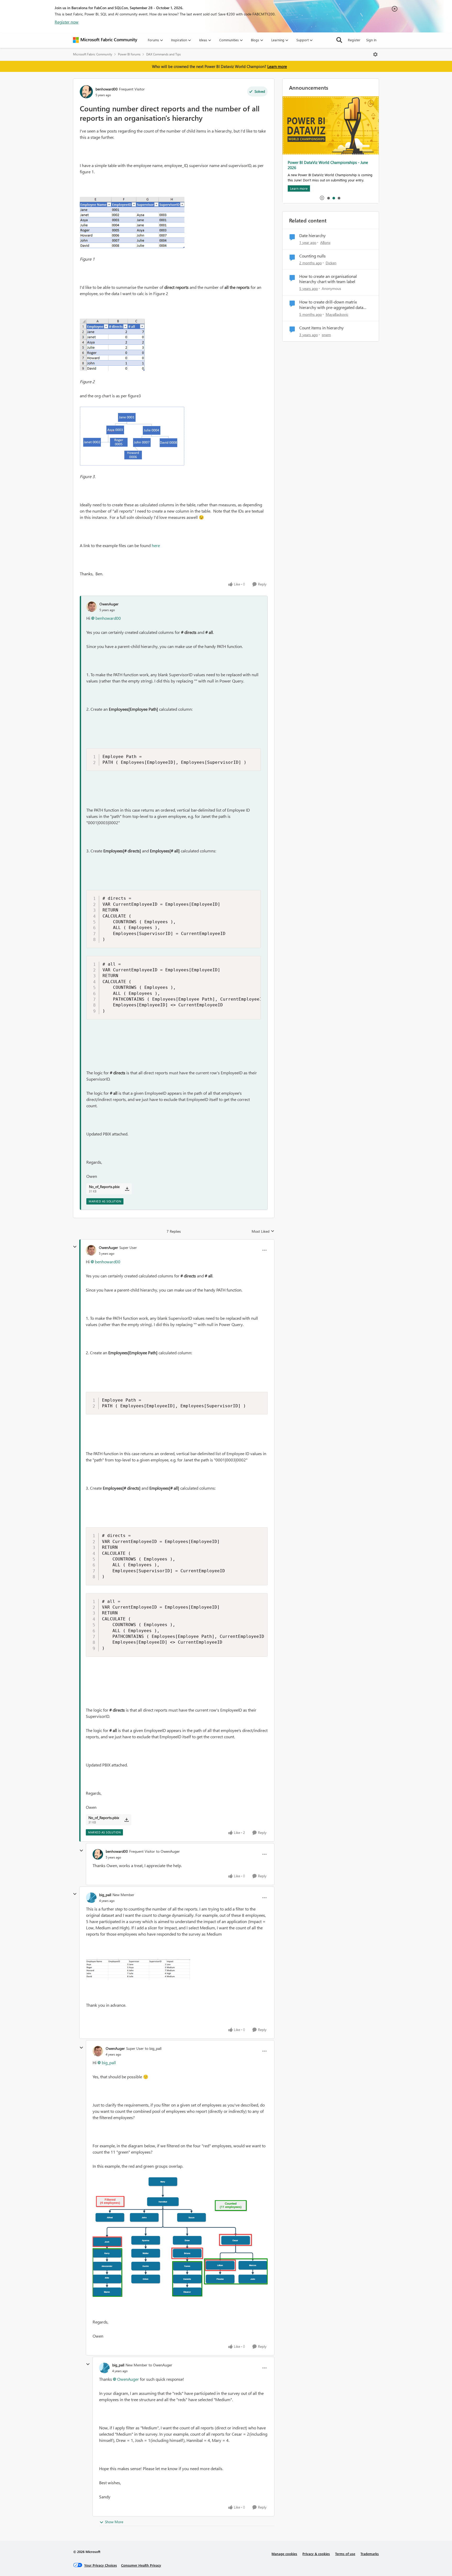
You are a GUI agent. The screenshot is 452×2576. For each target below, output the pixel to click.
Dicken (331, 263)
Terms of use (345, 2554)
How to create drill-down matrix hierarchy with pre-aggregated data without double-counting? (331, 305)
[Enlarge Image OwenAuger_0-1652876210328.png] (180, 2237)
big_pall (105, 1895)
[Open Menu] (375, 54)
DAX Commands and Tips (163, 54)
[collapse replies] (75, 1247)
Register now (67, 22)
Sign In (371, 40)
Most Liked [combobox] (263, 1231)
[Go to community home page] (105, 40)
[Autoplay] (322, 198)
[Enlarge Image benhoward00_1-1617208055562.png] (112, 345)
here (156, 545)
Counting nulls (312, 256)
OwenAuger (109, 604)
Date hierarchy (312, 236)
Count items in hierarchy (321, 328)
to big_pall (153, 2048)
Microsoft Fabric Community (93, 54)
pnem (326, 335)
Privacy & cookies (316, 2554)
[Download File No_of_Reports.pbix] (127, 1189)
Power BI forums (129, 54)
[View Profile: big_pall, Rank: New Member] (91, 1898)
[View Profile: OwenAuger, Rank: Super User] (91, 1250)
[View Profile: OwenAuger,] (92, 607)
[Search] (339, 40)
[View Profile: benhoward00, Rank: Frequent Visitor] (86, 92)
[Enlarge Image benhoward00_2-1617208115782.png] (132, 436)
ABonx (325, 242)
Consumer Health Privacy (141, 2565)
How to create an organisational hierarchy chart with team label (328, 279)
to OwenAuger (168, 1851)
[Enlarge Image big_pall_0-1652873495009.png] (138, 1970)
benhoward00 (107, 89)
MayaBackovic (337, 314)
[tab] (328, 198)
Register (354, 40)
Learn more (277, 66)
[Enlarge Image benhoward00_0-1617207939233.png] (132, 222)
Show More (114, 2522)
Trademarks (370, 2554)
